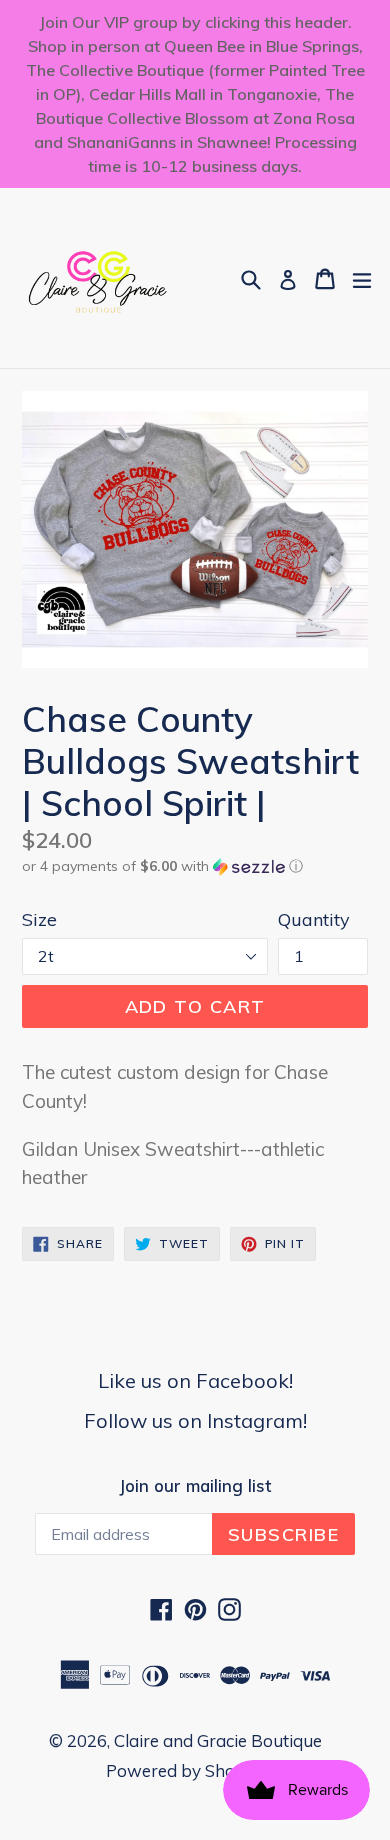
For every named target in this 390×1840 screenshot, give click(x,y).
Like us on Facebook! (195, 1380)
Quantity (314, 919)
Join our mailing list (195, 1486)
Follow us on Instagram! (195, 1420)
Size (39, 919)
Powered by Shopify (185, 1770)
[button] (195, 866)
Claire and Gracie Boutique (218, 1740)
